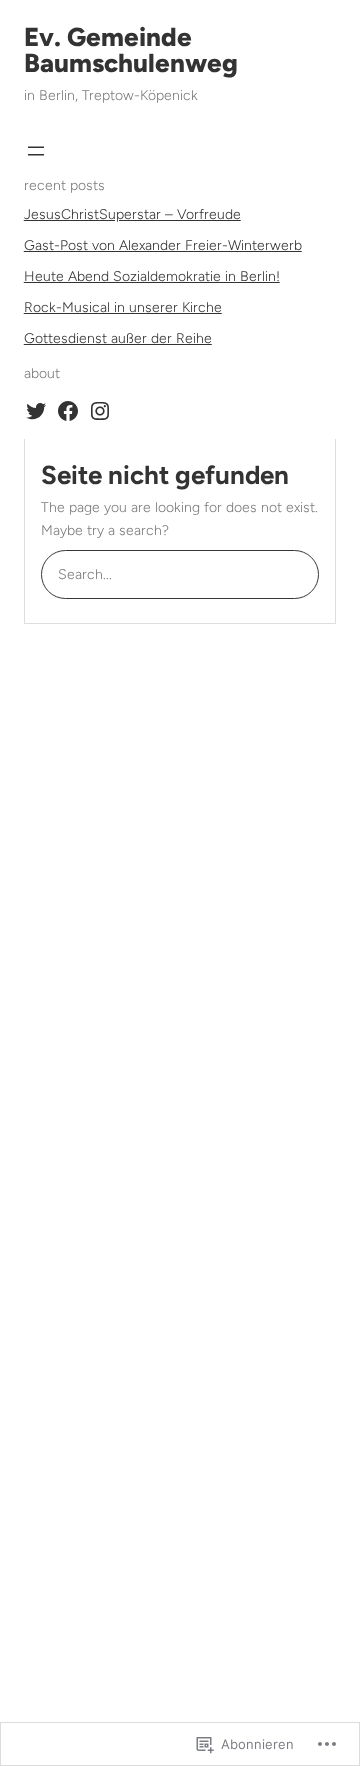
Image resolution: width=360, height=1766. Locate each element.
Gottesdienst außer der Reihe (118, 338)
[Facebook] (68, 411)
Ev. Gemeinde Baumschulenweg (131, 50)
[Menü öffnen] (36, 151)
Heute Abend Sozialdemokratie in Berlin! (152, 276)
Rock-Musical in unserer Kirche (123, 307)
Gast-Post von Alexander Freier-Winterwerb (163, 245)
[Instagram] (100, 411)
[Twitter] (36, 411)
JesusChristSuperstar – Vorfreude (132, 214)
